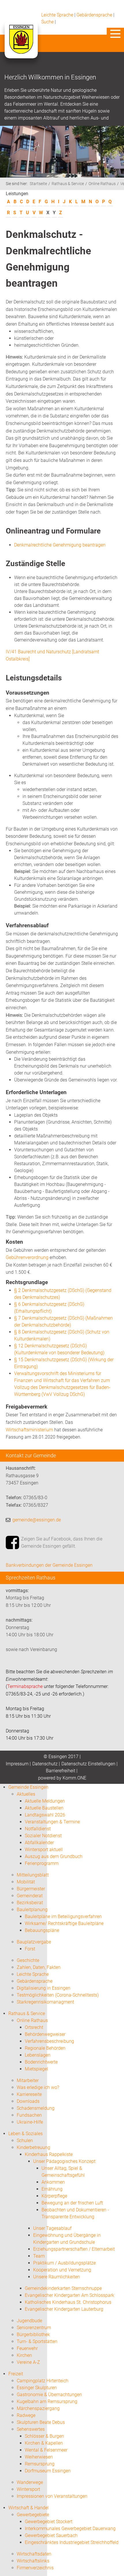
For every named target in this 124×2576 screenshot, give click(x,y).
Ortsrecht (34, 2027)
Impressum (17, 1764)
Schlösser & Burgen (44, 2436)
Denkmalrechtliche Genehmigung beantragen (60, 545)
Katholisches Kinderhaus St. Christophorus (68, 2302)
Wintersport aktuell (44, 1850)
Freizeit (16, 2374)
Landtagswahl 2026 (45, 1815)
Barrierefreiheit (61, 1771)
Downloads (28, 2101)
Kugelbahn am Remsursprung (47, 2401)
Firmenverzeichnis (35, 2568)
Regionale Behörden (45, 2048)
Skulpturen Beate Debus (41, 2422)
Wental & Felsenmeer (46, 2450)
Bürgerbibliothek (33, 2335)
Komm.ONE (74, 1778)
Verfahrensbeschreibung (49, 2041)
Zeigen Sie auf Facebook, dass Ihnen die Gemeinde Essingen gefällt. (62, 1543)
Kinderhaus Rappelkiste (49, 2154)
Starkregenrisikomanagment (45, 2002)
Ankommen (53, 2182)
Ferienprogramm (42, 1863)
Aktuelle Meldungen (45, 1801)
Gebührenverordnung (27, 1257)
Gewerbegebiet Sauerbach (51, 2535)
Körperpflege (54, 2196)
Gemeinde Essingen (28, 1787)
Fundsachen (29, 2115)
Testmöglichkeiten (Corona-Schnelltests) (58, 1995)
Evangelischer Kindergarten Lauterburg (64, 2309)
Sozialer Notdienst (43, 1836)
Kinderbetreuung (33, 2147)
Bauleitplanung (32, 1910)
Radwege (26, 2415)
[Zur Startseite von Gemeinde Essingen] (21, 45)
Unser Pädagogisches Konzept (64, 2161)
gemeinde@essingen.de (37, 1520)
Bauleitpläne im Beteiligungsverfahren (63, 1916)
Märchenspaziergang (38, 2408)
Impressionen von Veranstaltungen (52, 2496)
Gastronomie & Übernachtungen (49, 2395)
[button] (115, 34)
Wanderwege (30, 2482)
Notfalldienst (38, 1829)
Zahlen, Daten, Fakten (39, 1967)
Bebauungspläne (42, 1930)
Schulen (25, 2141)
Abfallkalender (39, 1843)
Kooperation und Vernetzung (62, 2270)
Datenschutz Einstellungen (88, 1764)
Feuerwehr (27, 2348)
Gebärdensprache (94, 15)
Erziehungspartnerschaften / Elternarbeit (74, 2249)
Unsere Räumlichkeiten (57, 2277)
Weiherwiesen (39, 2457)
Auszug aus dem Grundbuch (54, 1856)
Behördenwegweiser (45, 2034)
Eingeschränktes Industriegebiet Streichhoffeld (72, 2542)
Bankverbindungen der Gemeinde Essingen (49, 1565)
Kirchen (24, 2355)
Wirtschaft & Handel (29, 2508)
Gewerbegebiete (33, 2515)
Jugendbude (29, 2321)
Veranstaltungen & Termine (52, 1822)
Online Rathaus (102, 184)
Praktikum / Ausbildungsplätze (64, 2263)
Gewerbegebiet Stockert (49, 2522)
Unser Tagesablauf (52, 2228)
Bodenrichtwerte (41, 2062)
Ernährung (52, 2189)
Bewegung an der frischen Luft (72, 2203)
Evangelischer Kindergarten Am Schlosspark (69, 2295)
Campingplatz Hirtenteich (43, 2381)
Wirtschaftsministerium (29, 1430)
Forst (30, 1949)
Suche (47, 22)
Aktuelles (26, 1794)
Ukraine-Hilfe (30, 2122)
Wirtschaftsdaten (34, 2554)
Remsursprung (40, 2464)
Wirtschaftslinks (33, 2561)
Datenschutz (45, 1764)
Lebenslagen (38, 2055)
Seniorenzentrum (34, 2328)
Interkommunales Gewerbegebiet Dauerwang (70, 2529)
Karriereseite (29, 2094)
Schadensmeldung (36, 2108)
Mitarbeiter (28, 2080)
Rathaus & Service (68, 184)
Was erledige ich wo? (38, 2087)
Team (39, 2256)
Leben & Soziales (26, 2134)
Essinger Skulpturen (37, 2388)
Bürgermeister (31, 1889)
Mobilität (26, 1882)
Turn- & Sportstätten (37, 2341)
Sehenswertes (31, 2429)
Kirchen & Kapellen (44, 2443)
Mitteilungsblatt (33, 1875)
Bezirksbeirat (30, 1903)
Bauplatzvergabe (34, 1942)
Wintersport (28, 2489)
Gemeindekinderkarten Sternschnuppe (63, 2288)
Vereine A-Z (28, 2362)
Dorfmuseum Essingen (48, 2471)
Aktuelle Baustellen (44, 1808)
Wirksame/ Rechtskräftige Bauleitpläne (64, 1923)
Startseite (38, 184)
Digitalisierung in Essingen (44, 1988)
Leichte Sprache (57, 15)
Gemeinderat (30, 1896)
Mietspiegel (36, 2069)
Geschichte (28, 1960)
